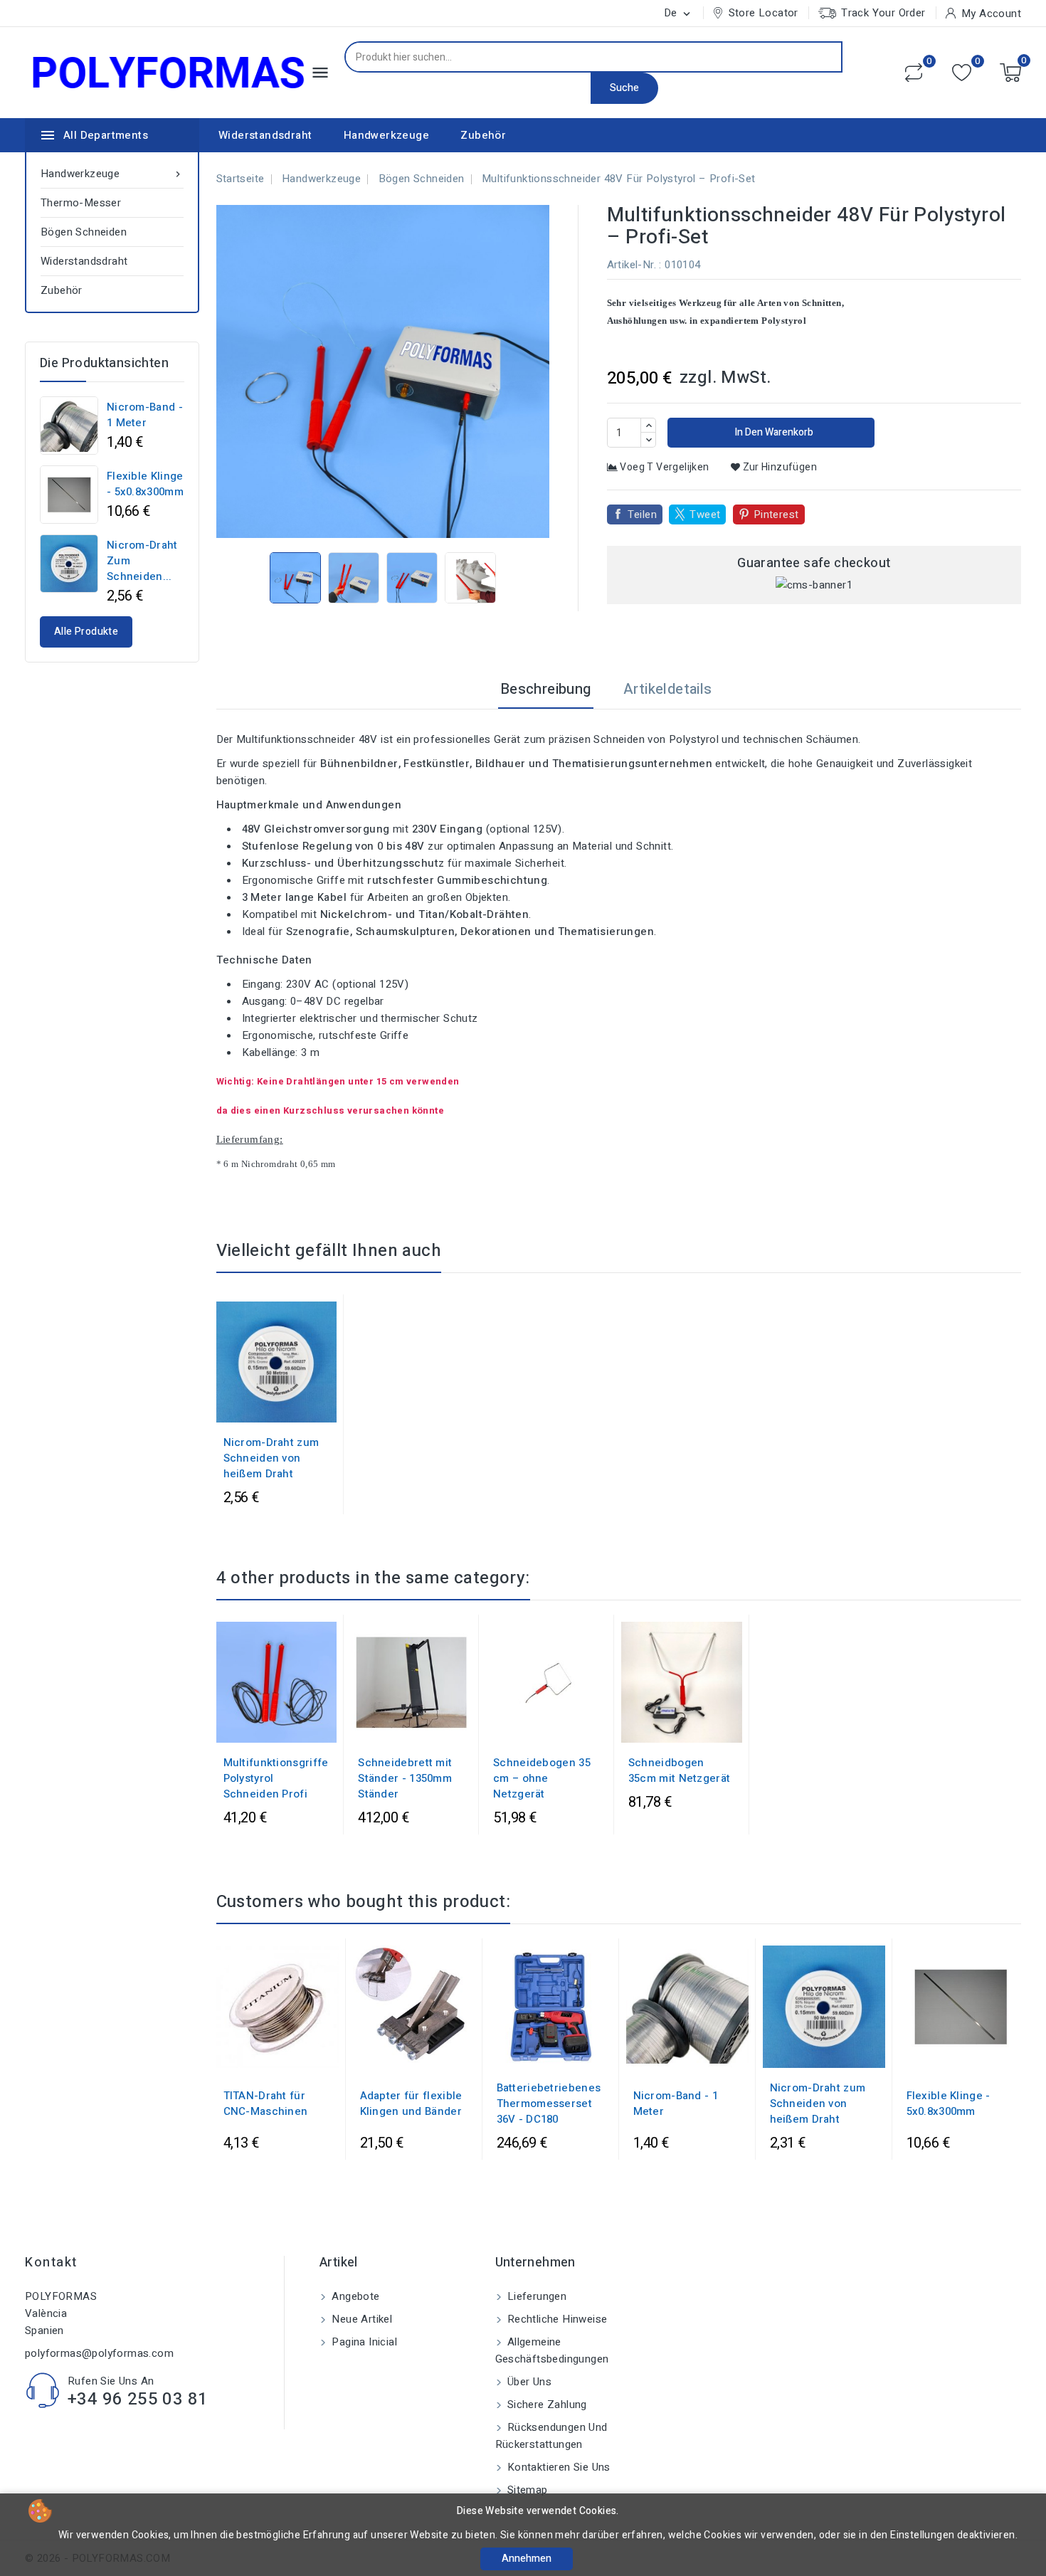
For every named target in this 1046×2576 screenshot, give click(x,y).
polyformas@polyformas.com (99, 2353)
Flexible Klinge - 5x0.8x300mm (145, 484)
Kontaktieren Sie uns (558, 2467)
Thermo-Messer (81, 203)
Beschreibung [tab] (546, 689)
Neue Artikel (360, 2319)
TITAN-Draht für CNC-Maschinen (266, 2103)
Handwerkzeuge (386, 135)
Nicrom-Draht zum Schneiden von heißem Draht (271, 1458)
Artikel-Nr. (632, 265)
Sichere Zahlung (546, 2405)
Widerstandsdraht (265, 135)
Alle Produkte (86, 632)
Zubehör (483, 135)
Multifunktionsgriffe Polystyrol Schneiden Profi (276, 1778)
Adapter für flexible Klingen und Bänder (411, 2103)
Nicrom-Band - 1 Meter (145, 415)
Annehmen (527, 2559)
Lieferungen (536, 2296)
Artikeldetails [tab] (668, 689)
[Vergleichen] (914, 73)
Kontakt (51, 2263)
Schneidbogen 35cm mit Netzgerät (679, 1770)
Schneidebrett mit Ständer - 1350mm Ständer (405, 1778)
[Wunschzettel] (962, 73)
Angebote (354, 2296)
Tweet (705, 514)
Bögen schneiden (84, 232)
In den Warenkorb (773, 432)
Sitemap (526, 2490)
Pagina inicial (363, 2342)
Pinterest (776, 514)
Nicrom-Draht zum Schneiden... (142, 561)
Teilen (642, 514)
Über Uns (528, 2382)
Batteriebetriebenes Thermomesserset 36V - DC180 (549, 2103)
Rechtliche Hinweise (556, 2319)
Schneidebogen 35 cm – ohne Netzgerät (542, 1778)
